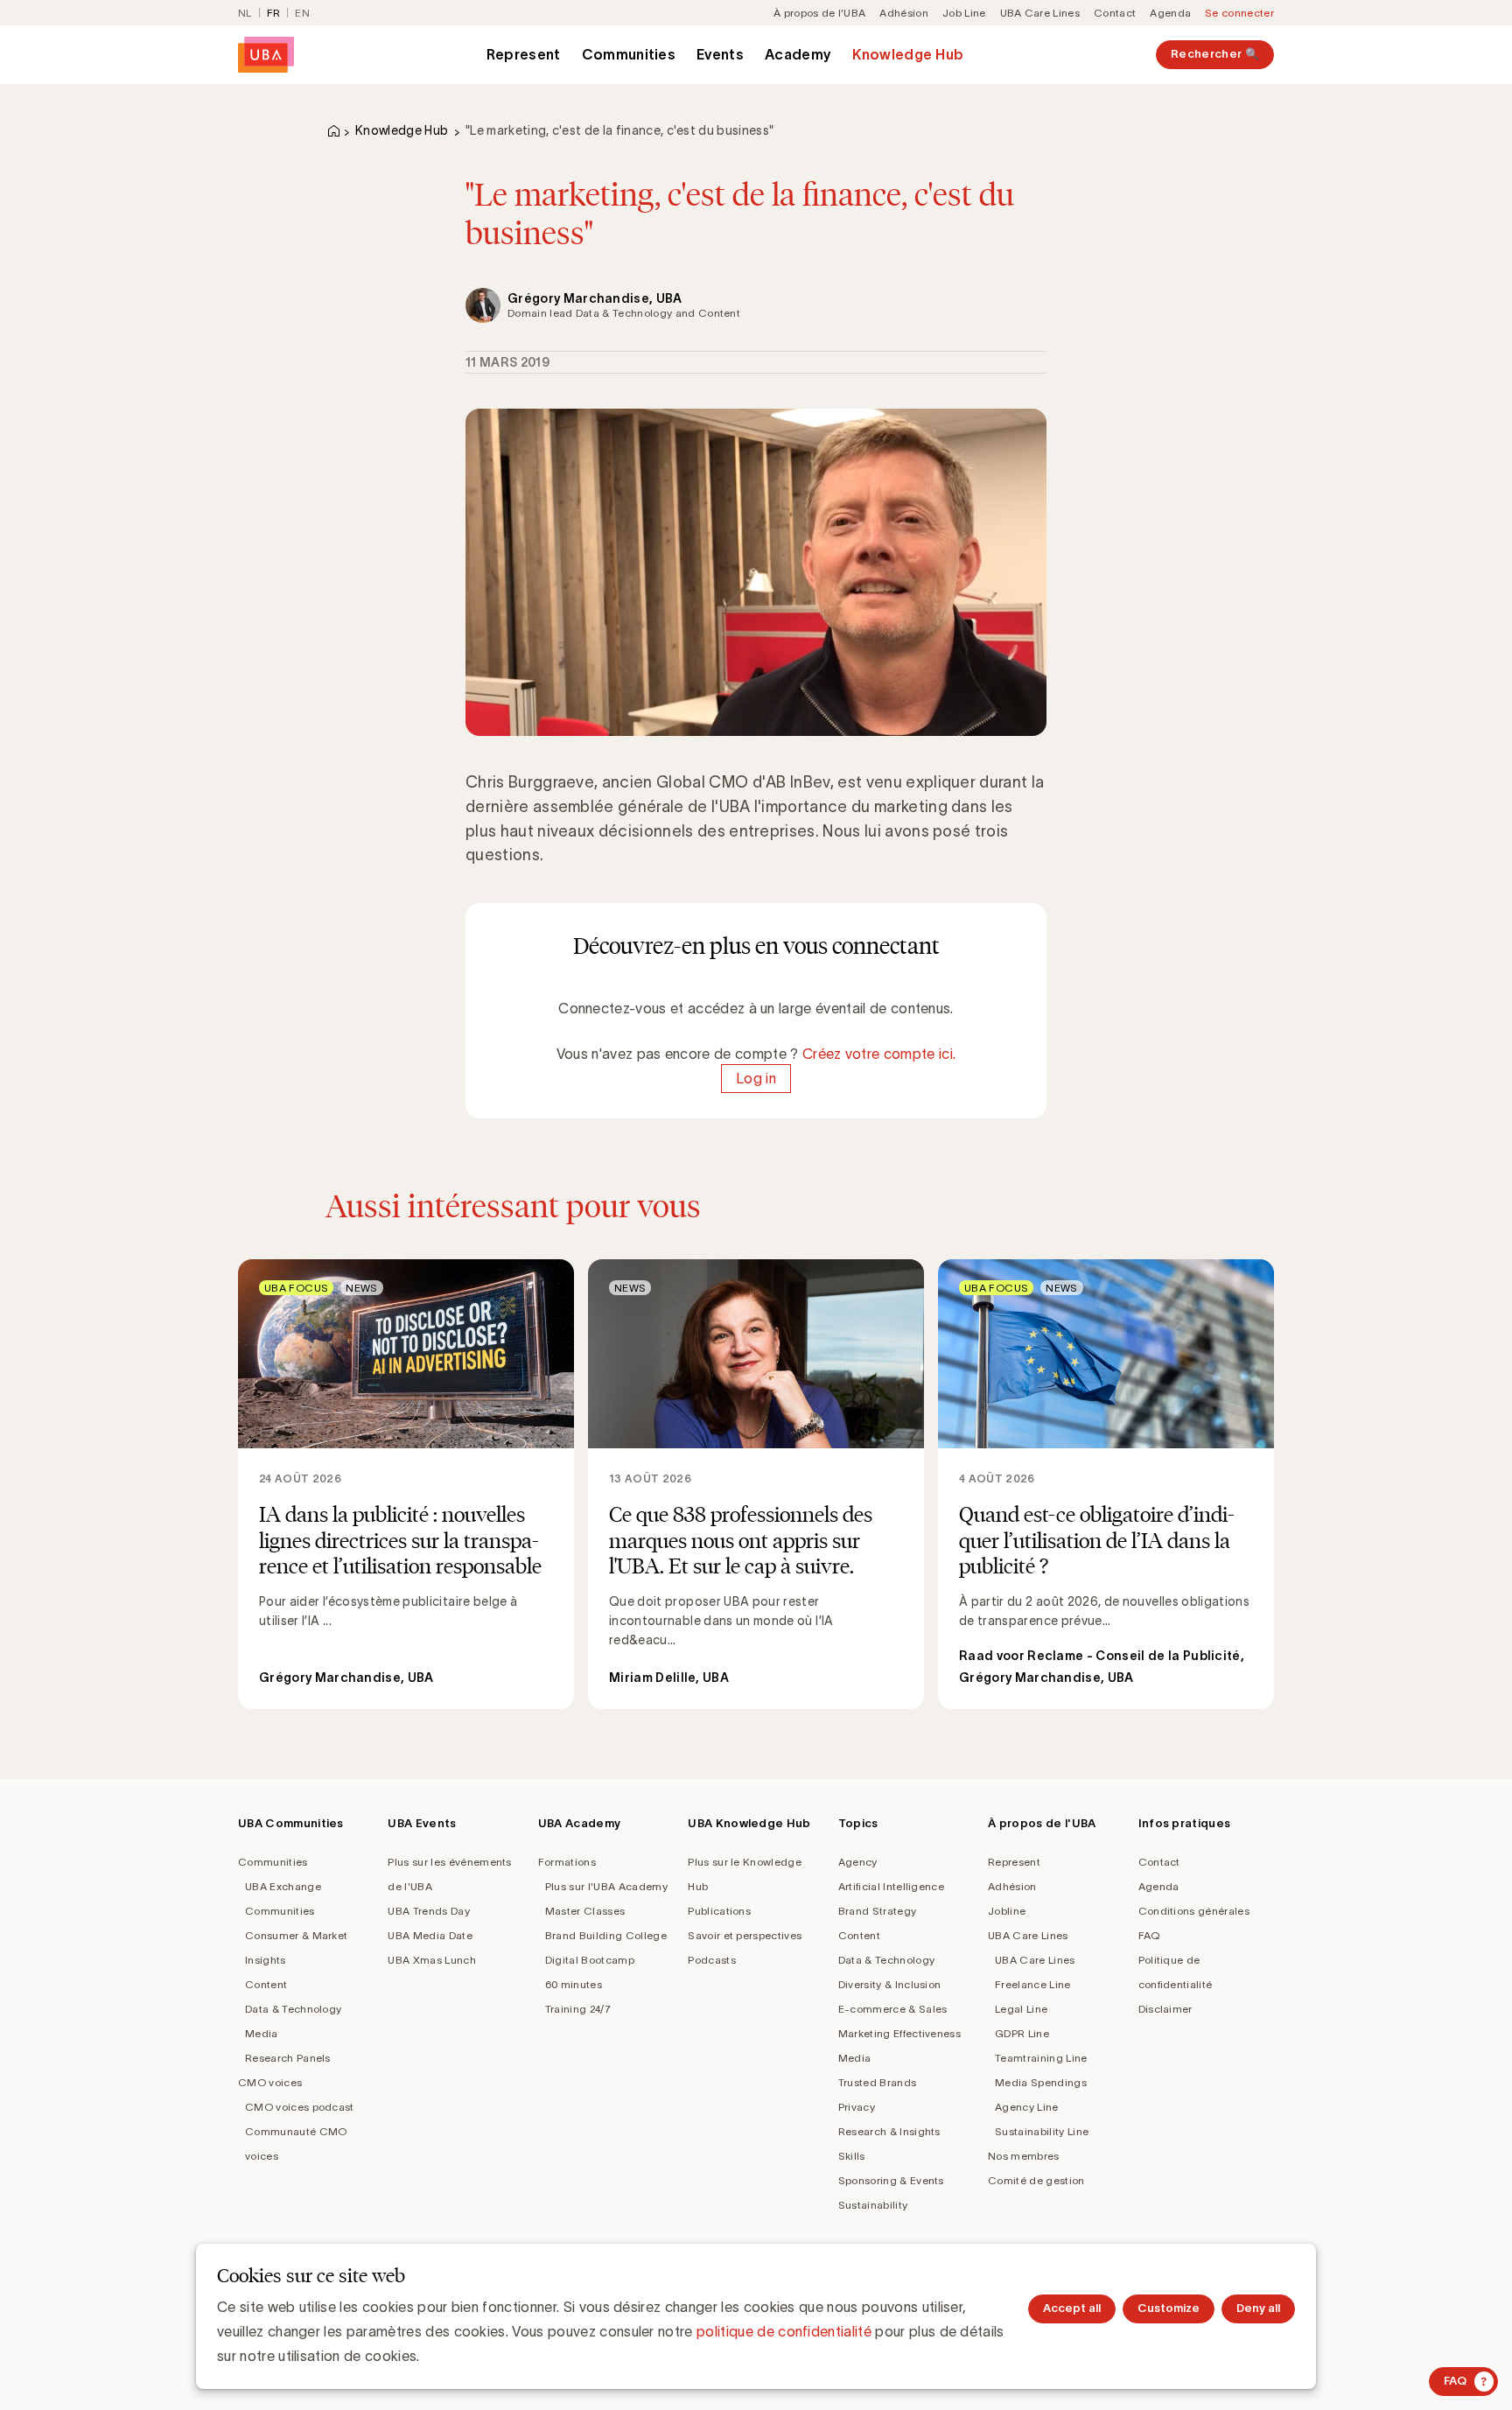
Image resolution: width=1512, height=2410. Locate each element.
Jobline (1007, 1911)
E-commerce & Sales (893, 2009)
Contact (1115, 13)
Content (266, 1984)
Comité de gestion (1036, 2180)
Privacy (857, 2107)
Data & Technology (293, 2009)
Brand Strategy (877, 1911)
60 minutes (574, 1984)
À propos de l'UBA (819, 13)
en (302, 13)
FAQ (1149, 1935)
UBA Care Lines (1040, 13)
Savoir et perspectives (745, 1935)
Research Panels (288, 2058)
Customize (1169, 2308)
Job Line (964, 13)
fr (274, 13)
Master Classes (585, 1911)
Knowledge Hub (908, 54)
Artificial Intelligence (891, 1886)
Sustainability (873, 2205)
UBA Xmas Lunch (431, 1960)
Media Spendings (1041, 2082)
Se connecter (1239, 13)
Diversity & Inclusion (890, 1984)
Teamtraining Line (1041, 2058)
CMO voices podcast (300, 2107)
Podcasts (712, 1960)
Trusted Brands (877, 2082)
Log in (756, 1078)
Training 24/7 (578, 2009)
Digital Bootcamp (590, 1960)
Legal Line (1021, 2009)
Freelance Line (1032, 1984)
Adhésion (904, 13)
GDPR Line (1022, 2033)
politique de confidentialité (784, 2331)
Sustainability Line (1042, 2131)
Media (262, 2033)
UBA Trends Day (428, 1911)
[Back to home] (266, 55)
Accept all (1072, 2308)
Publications (719, 1911)
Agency (858, 1862)
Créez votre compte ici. (879, 1054)
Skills (852, 2156)
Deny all (1258, 2308)
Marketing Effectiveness (899, 2033)
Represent (524, 54)
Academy (798, 54)
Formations (567, 1862)
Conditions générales (1194, 1911)
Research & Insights (889, 2131)
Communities (629, 54)
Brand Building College (606, 1935)
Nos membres (1024, 2156)
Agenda (1170, 13)
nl (245, 13)
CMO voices (270, 2082)
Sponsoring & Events (891, 2180)
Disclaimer (1165, 2009)
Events (720, 54)
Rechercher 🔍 (1215, 54)
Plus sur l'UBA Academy (606, 1886)
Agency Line (1027, 2107)
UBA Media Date (430, 1935)
